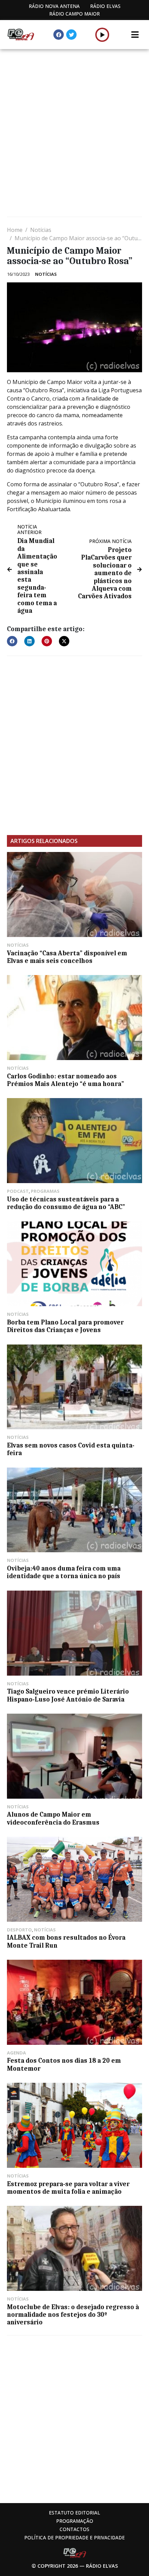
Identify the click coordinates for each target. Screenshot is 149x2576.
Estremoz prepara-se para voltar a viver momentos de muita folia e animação (68, 2188)
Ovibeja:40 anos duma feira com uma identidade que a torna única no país (64, 1572)
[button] (102, 35)
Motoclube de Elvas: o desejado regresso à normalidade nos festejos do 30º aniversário (73, 2315)
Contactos (74, 2529)
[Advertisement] (74, 134)
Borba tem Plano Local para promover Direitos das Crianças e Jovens (65, 1326)
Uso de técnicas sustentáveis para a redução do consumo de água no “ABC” (66, 1203)
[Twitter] (71, 35)
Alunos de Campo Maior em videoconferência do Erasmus (53, 1818)
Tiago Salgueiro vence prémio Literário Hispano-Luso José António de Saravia (68, 1695)
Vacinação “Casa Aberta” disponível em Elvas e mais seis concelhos (67, 957)
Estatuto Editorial (74, 2513)
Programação (75, 2521)
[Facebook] (59, 35)
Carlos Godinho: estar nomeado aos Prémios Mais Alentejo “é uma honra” (65, 1080)
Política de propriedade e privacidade (74, 2537)
